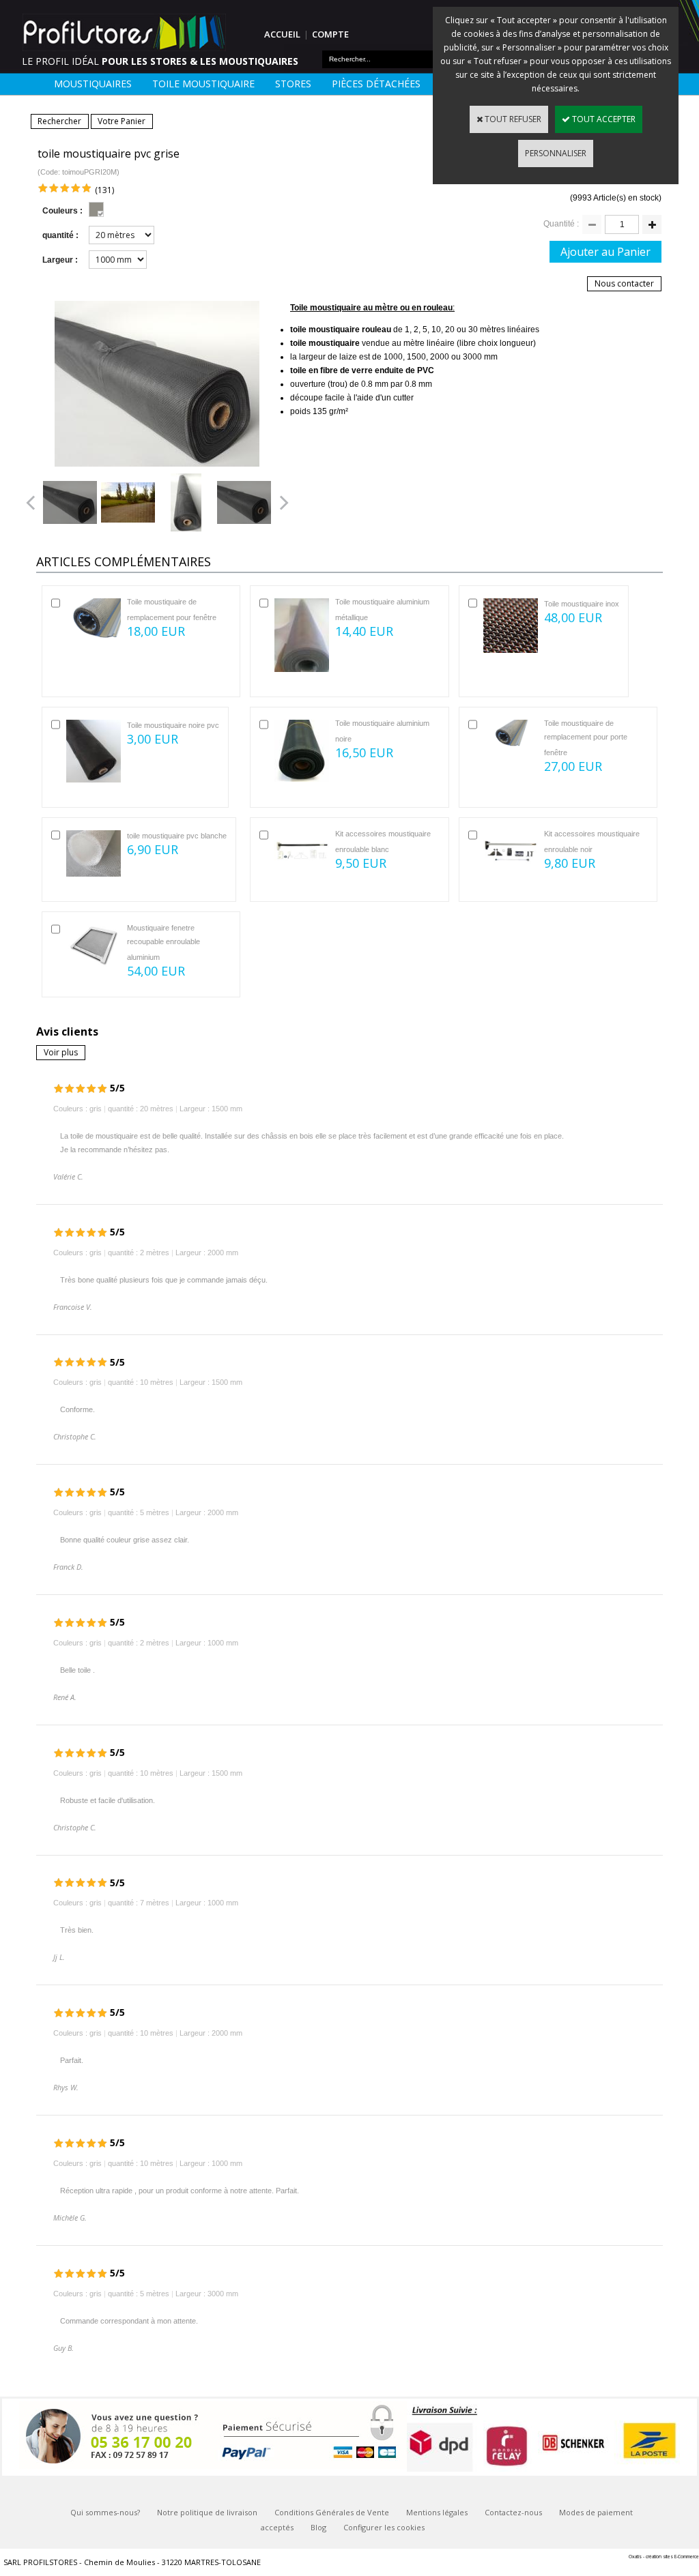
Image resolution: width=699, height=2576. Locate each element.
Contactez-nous (513, 2512)
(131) (104, 190)
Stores (293, 84)
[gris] (96, 209)
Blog (318, 2527)
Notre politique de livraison (207, 2512)
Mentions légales (437, 2512)
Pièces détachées (376, 84)
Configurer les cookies (384, 2527)
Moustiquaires (93, 84)
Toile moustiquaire (203, 84)
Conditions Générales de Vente (332, 2512)
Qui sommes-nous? (105, 2512)
